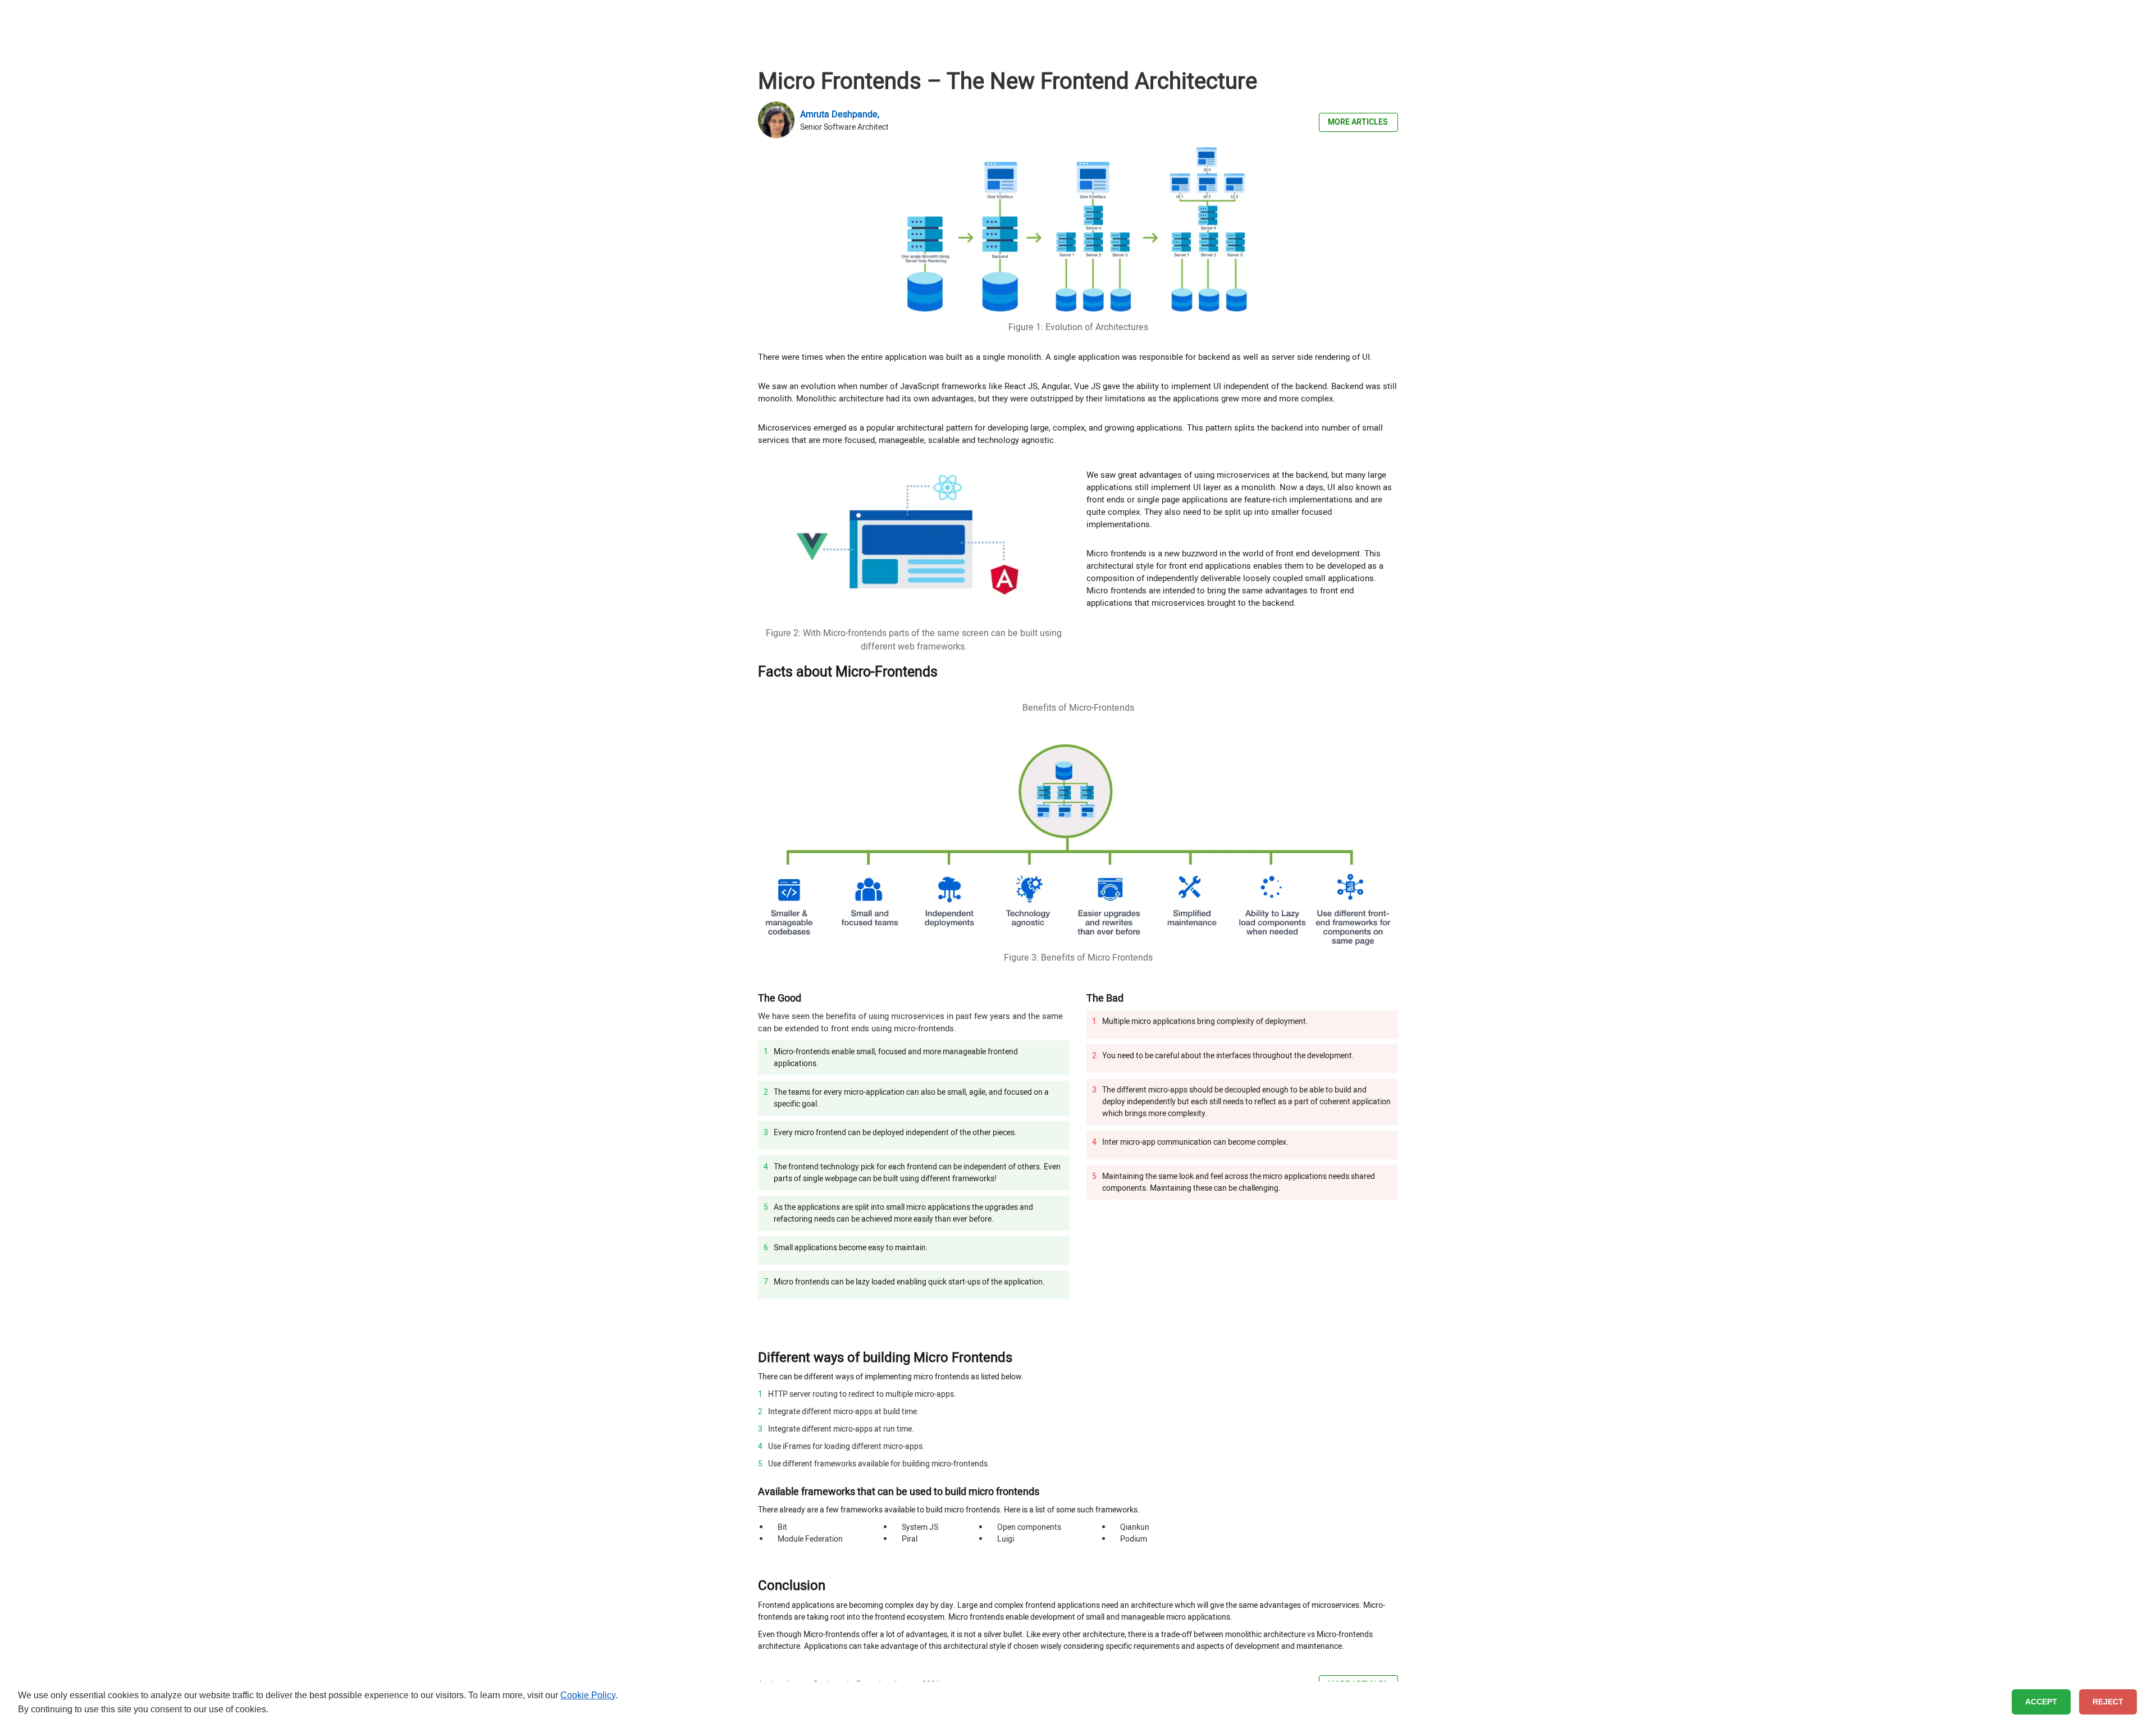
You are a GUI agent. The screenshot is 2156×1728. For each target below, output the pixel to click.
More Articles (1358, 122)
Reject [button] (2108, 1702)
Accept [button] (2041, 1702)
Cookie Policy (588, 1695)
